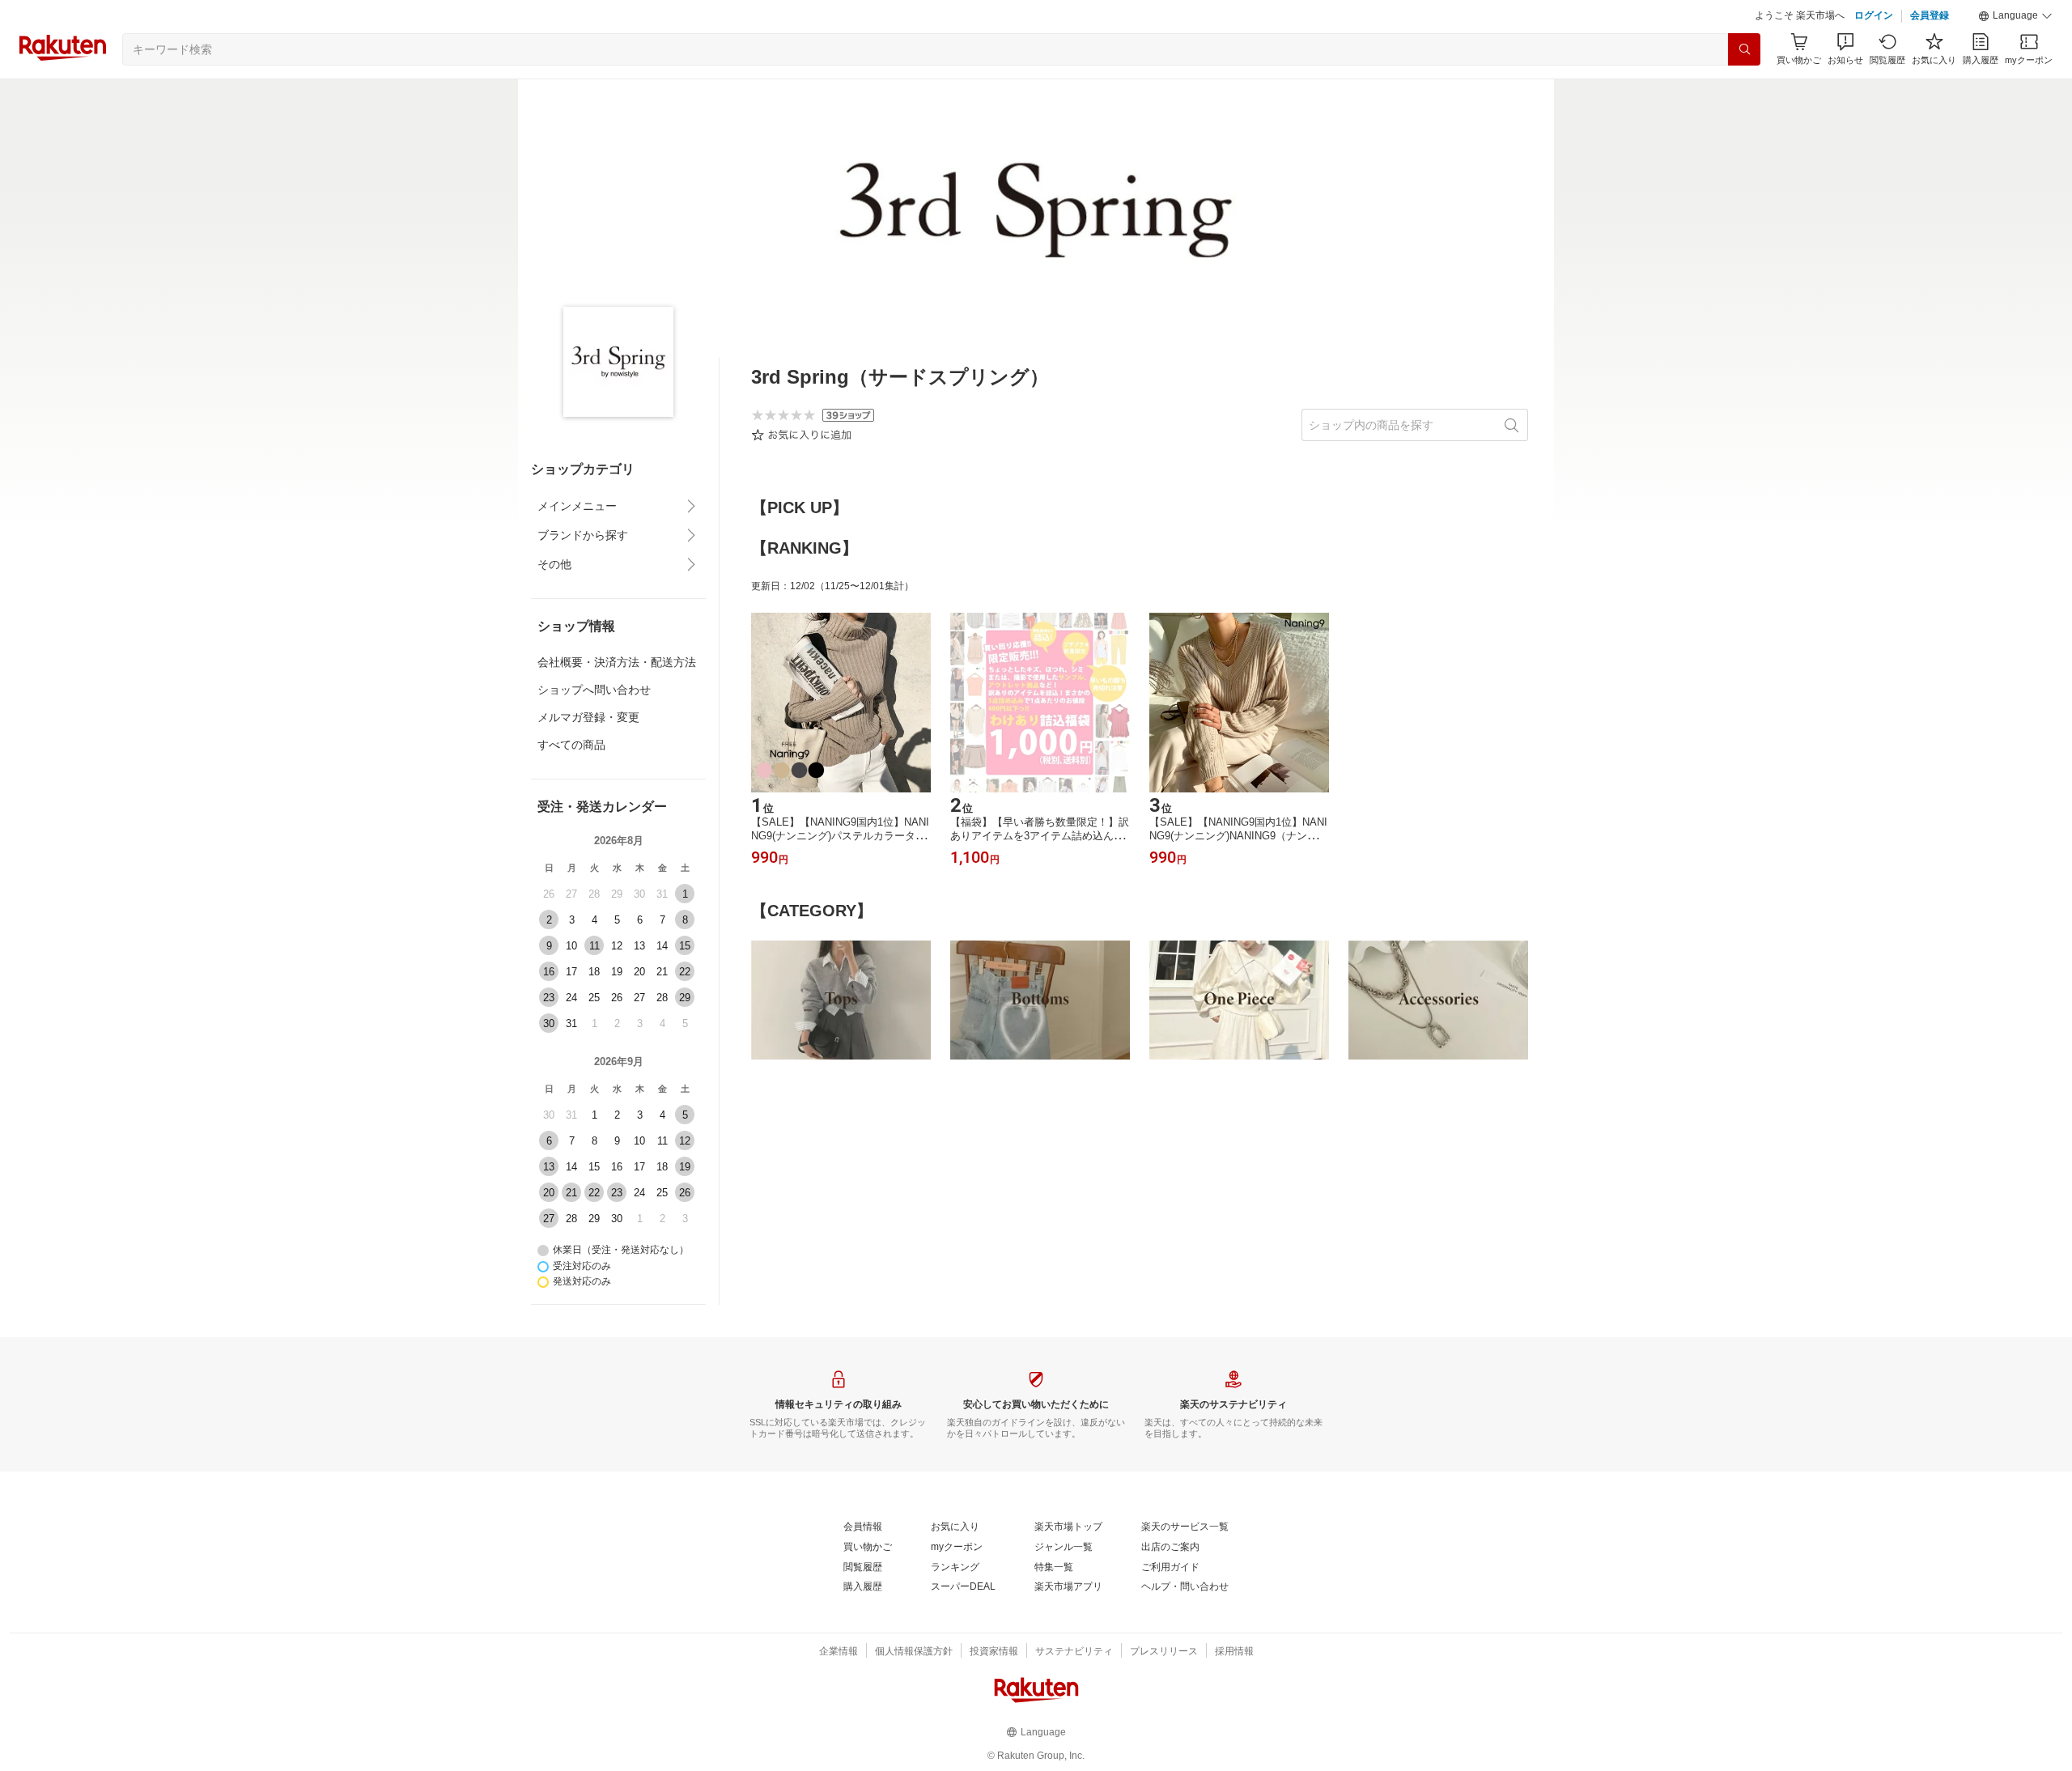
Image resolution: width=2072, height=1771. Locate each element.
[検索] (1744, 49)
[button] (2015, 16)
